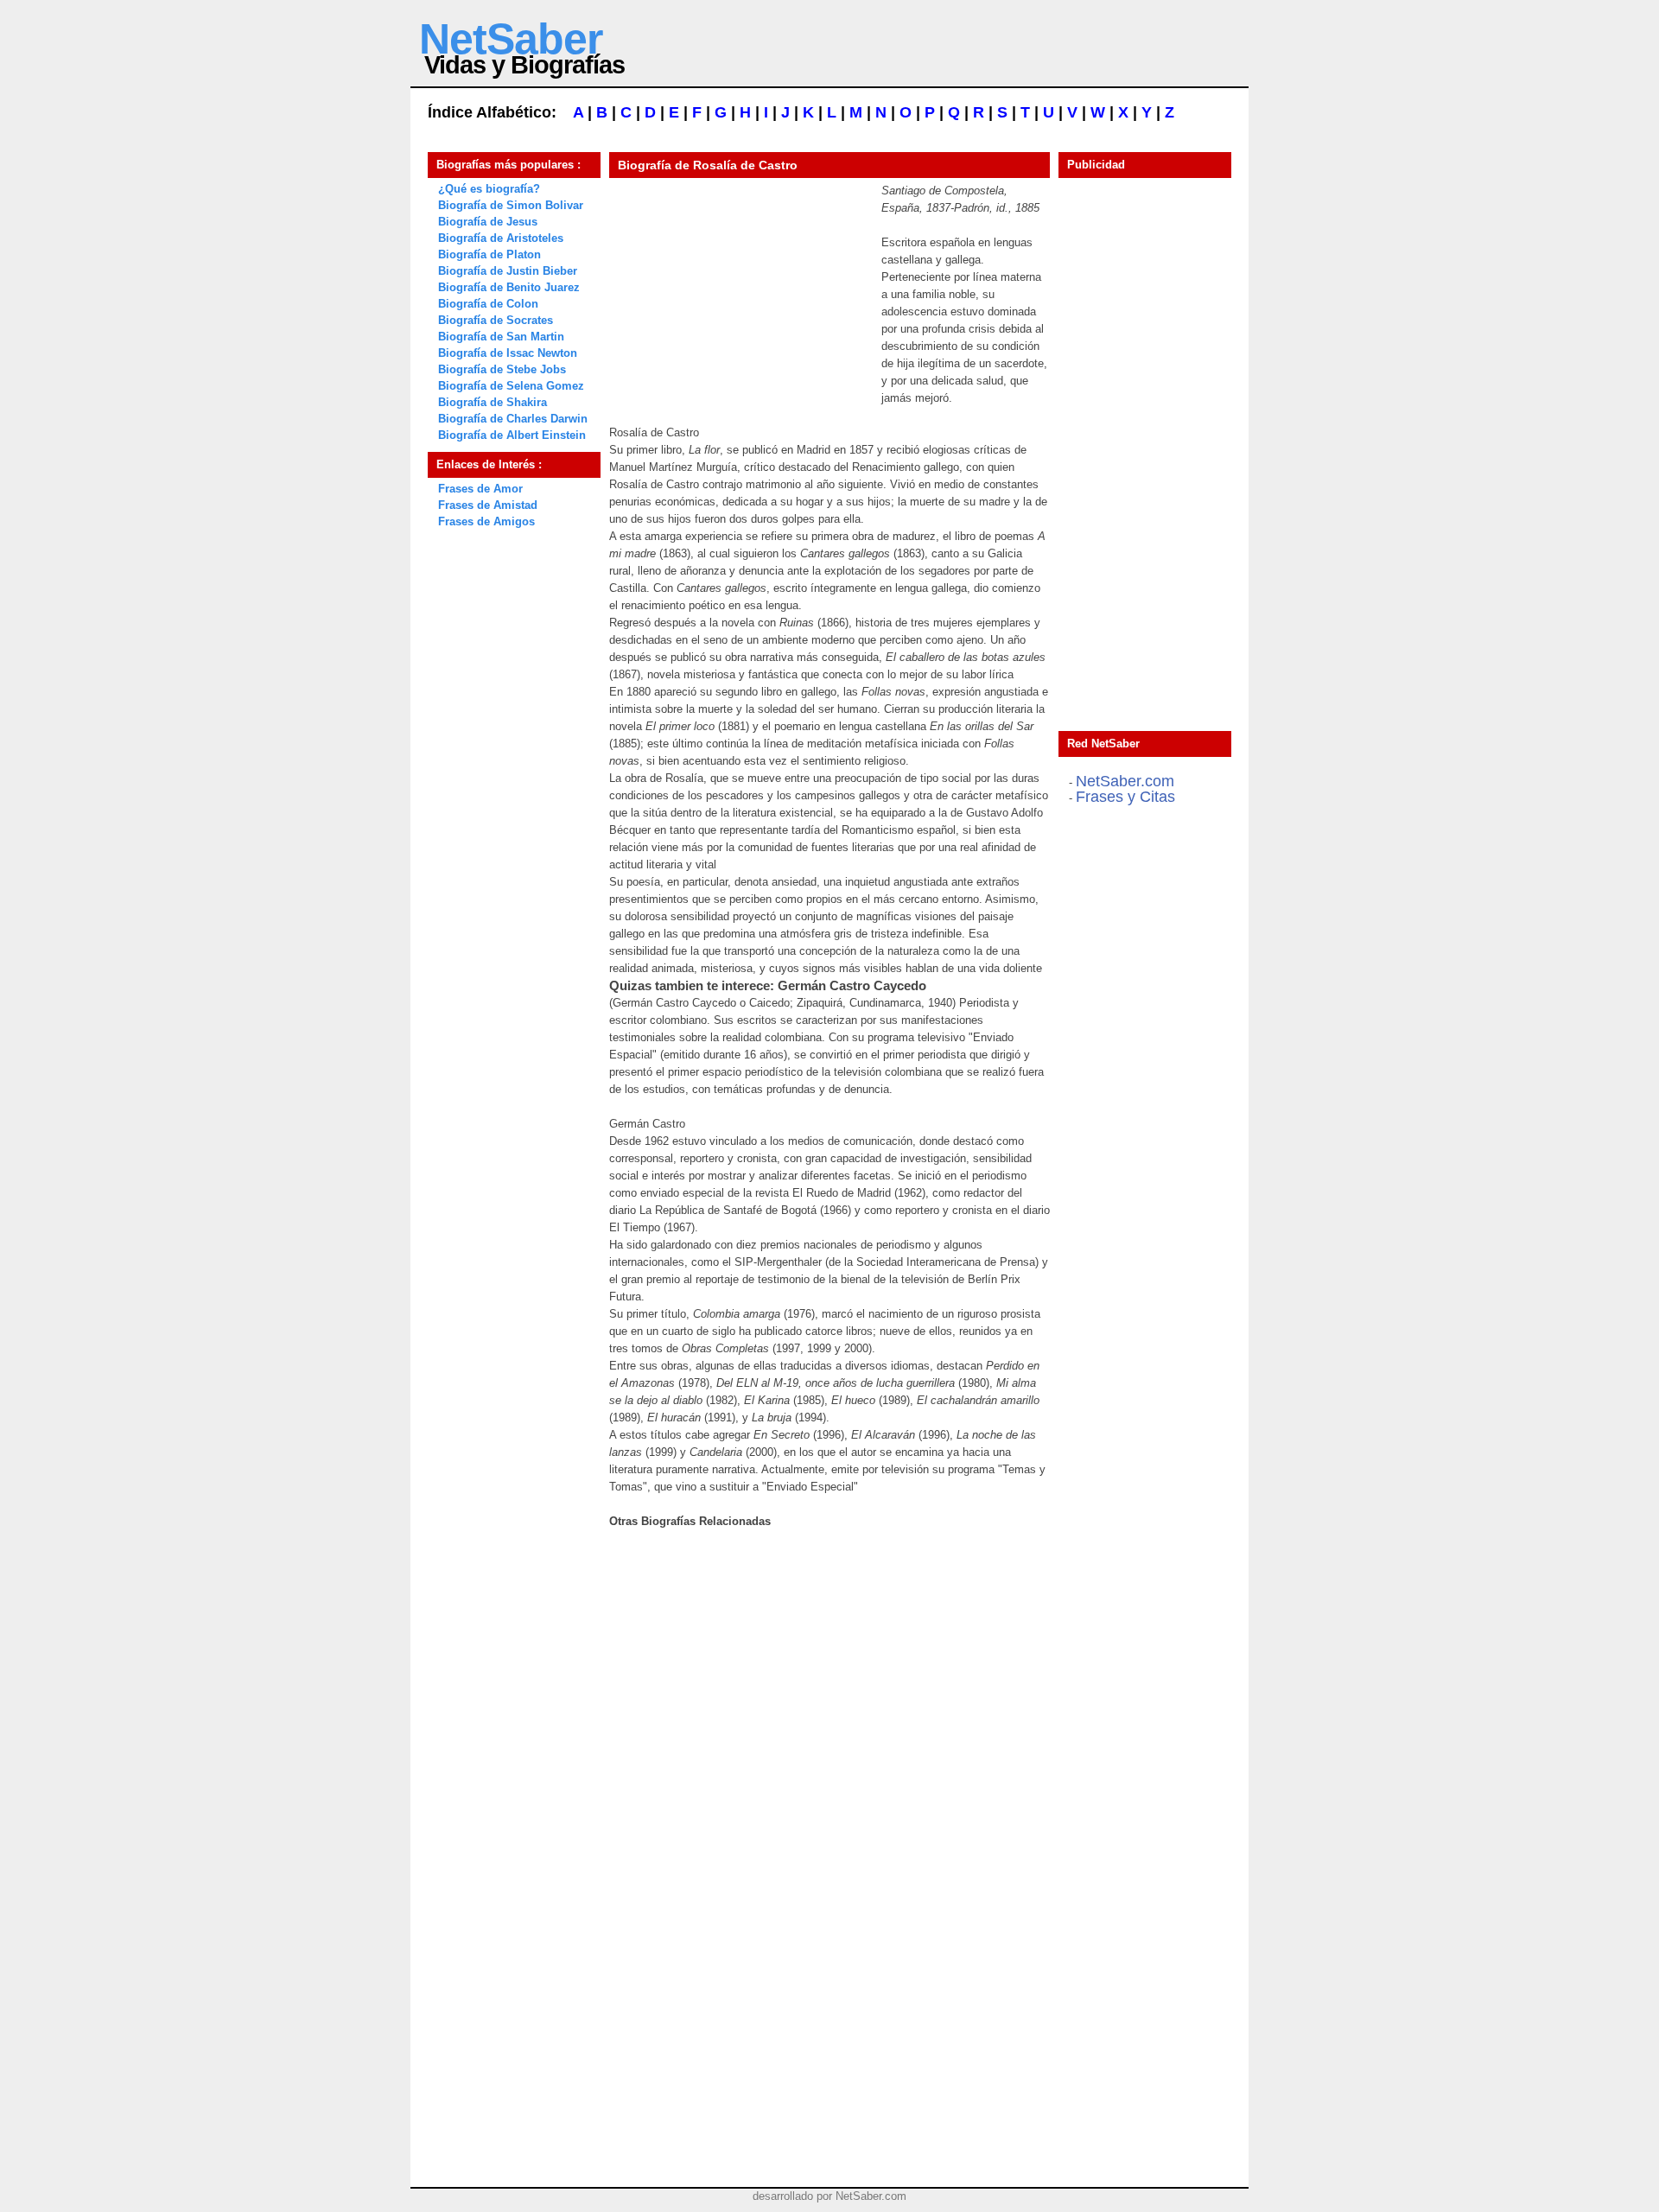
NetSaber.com (1125, 781)
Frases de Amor (480, 489)
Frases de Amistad (488, 505)
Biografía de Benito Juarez (509, 287)
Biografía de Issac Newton (508, 353)
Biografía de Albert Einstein (512, 435)
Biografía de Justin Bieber (508, 271)
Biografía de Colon (488, 304)
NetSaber (511, 39)
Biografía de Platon (489, 254)
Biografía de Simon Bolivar (511, 205)
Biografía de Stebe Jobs (502, 369)
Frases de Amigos (486, 521)
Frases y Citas (1125, 797)
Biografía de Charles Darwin (513, 419)
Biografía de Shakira (493, 402)
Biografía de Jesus (488, 222)
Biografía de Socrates (496, 320)
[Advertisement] (739, 290)
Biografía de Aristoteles (501, 238)
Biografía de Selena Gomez (511, 386)
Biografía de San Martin (501, 337)
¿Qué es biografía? (489, 189)
